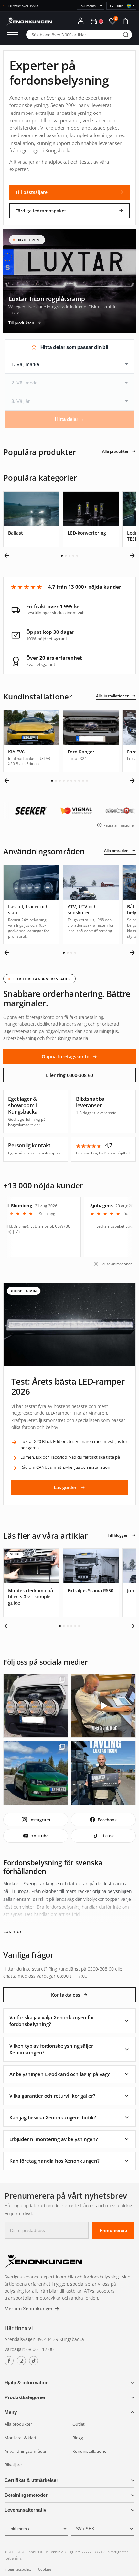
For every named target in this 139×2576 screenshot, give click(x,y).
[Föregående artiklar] (7, 1626)
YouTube (40, 1836)
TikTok (107, 1836)
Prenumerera (113, 2230)
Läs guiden (66, 1487)
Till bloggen (118, 1535)
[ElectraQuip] (93, 811)
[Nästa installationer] (132, 781)
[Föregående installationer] (7, 781)
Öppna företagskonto (66, 1057)
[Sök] (126, 35)
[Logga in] (81, 21)
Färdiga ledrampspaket (41, 211)
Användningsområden (26, 2451)
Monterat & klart (21, 2438)
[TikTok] (34, 2361)
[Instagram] (21, 2361)
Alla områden (116, 851)
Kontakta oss (66, 1995)
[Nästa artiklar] (132, 1626)
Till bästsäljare (32, 192)
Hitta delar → (70, 419)
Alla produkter (115, 451)
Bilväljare (13, 2465)
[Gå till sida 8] (79, 781)
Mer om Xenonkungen (30, 2308)
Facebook (107, 1820)
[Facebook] (9, 2361)
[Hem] (43, 2262)
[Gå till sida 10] (87, 781)
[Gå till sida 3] (69, 556)
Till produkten (21, 323)
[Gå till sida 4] (73, 556)
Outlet (79, 2424)
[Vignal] (48, 811)
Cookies (45, 2569)
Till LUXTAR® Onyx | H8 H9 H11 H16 (100, 1226)
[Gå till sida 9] (83, 781)
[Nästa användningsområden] (132, 953)
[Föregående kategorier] (7, 556)
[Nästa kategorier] (132, 556)
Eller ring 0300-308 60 (69, 1075)
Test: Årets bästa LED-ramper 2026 (68, 1386)
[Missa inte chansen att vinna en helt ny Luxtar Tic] (103, 1773)
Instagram (40, 1820)
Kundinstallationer (90, 2451)
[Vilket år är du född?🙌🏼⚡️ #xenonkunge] (103, 1706)
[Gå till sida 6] (71, 781)
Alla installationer (112, 696)
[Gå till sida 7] (75, 781)
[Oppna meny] (13, 35)
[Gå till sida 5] (77, 556)
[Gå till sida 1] (62, 556)
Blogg (78, 2438)
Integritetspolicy (18, 2569)
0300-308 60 (101, 1969)
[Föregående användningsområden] (7, 953)
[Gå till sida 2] (66, 556)
